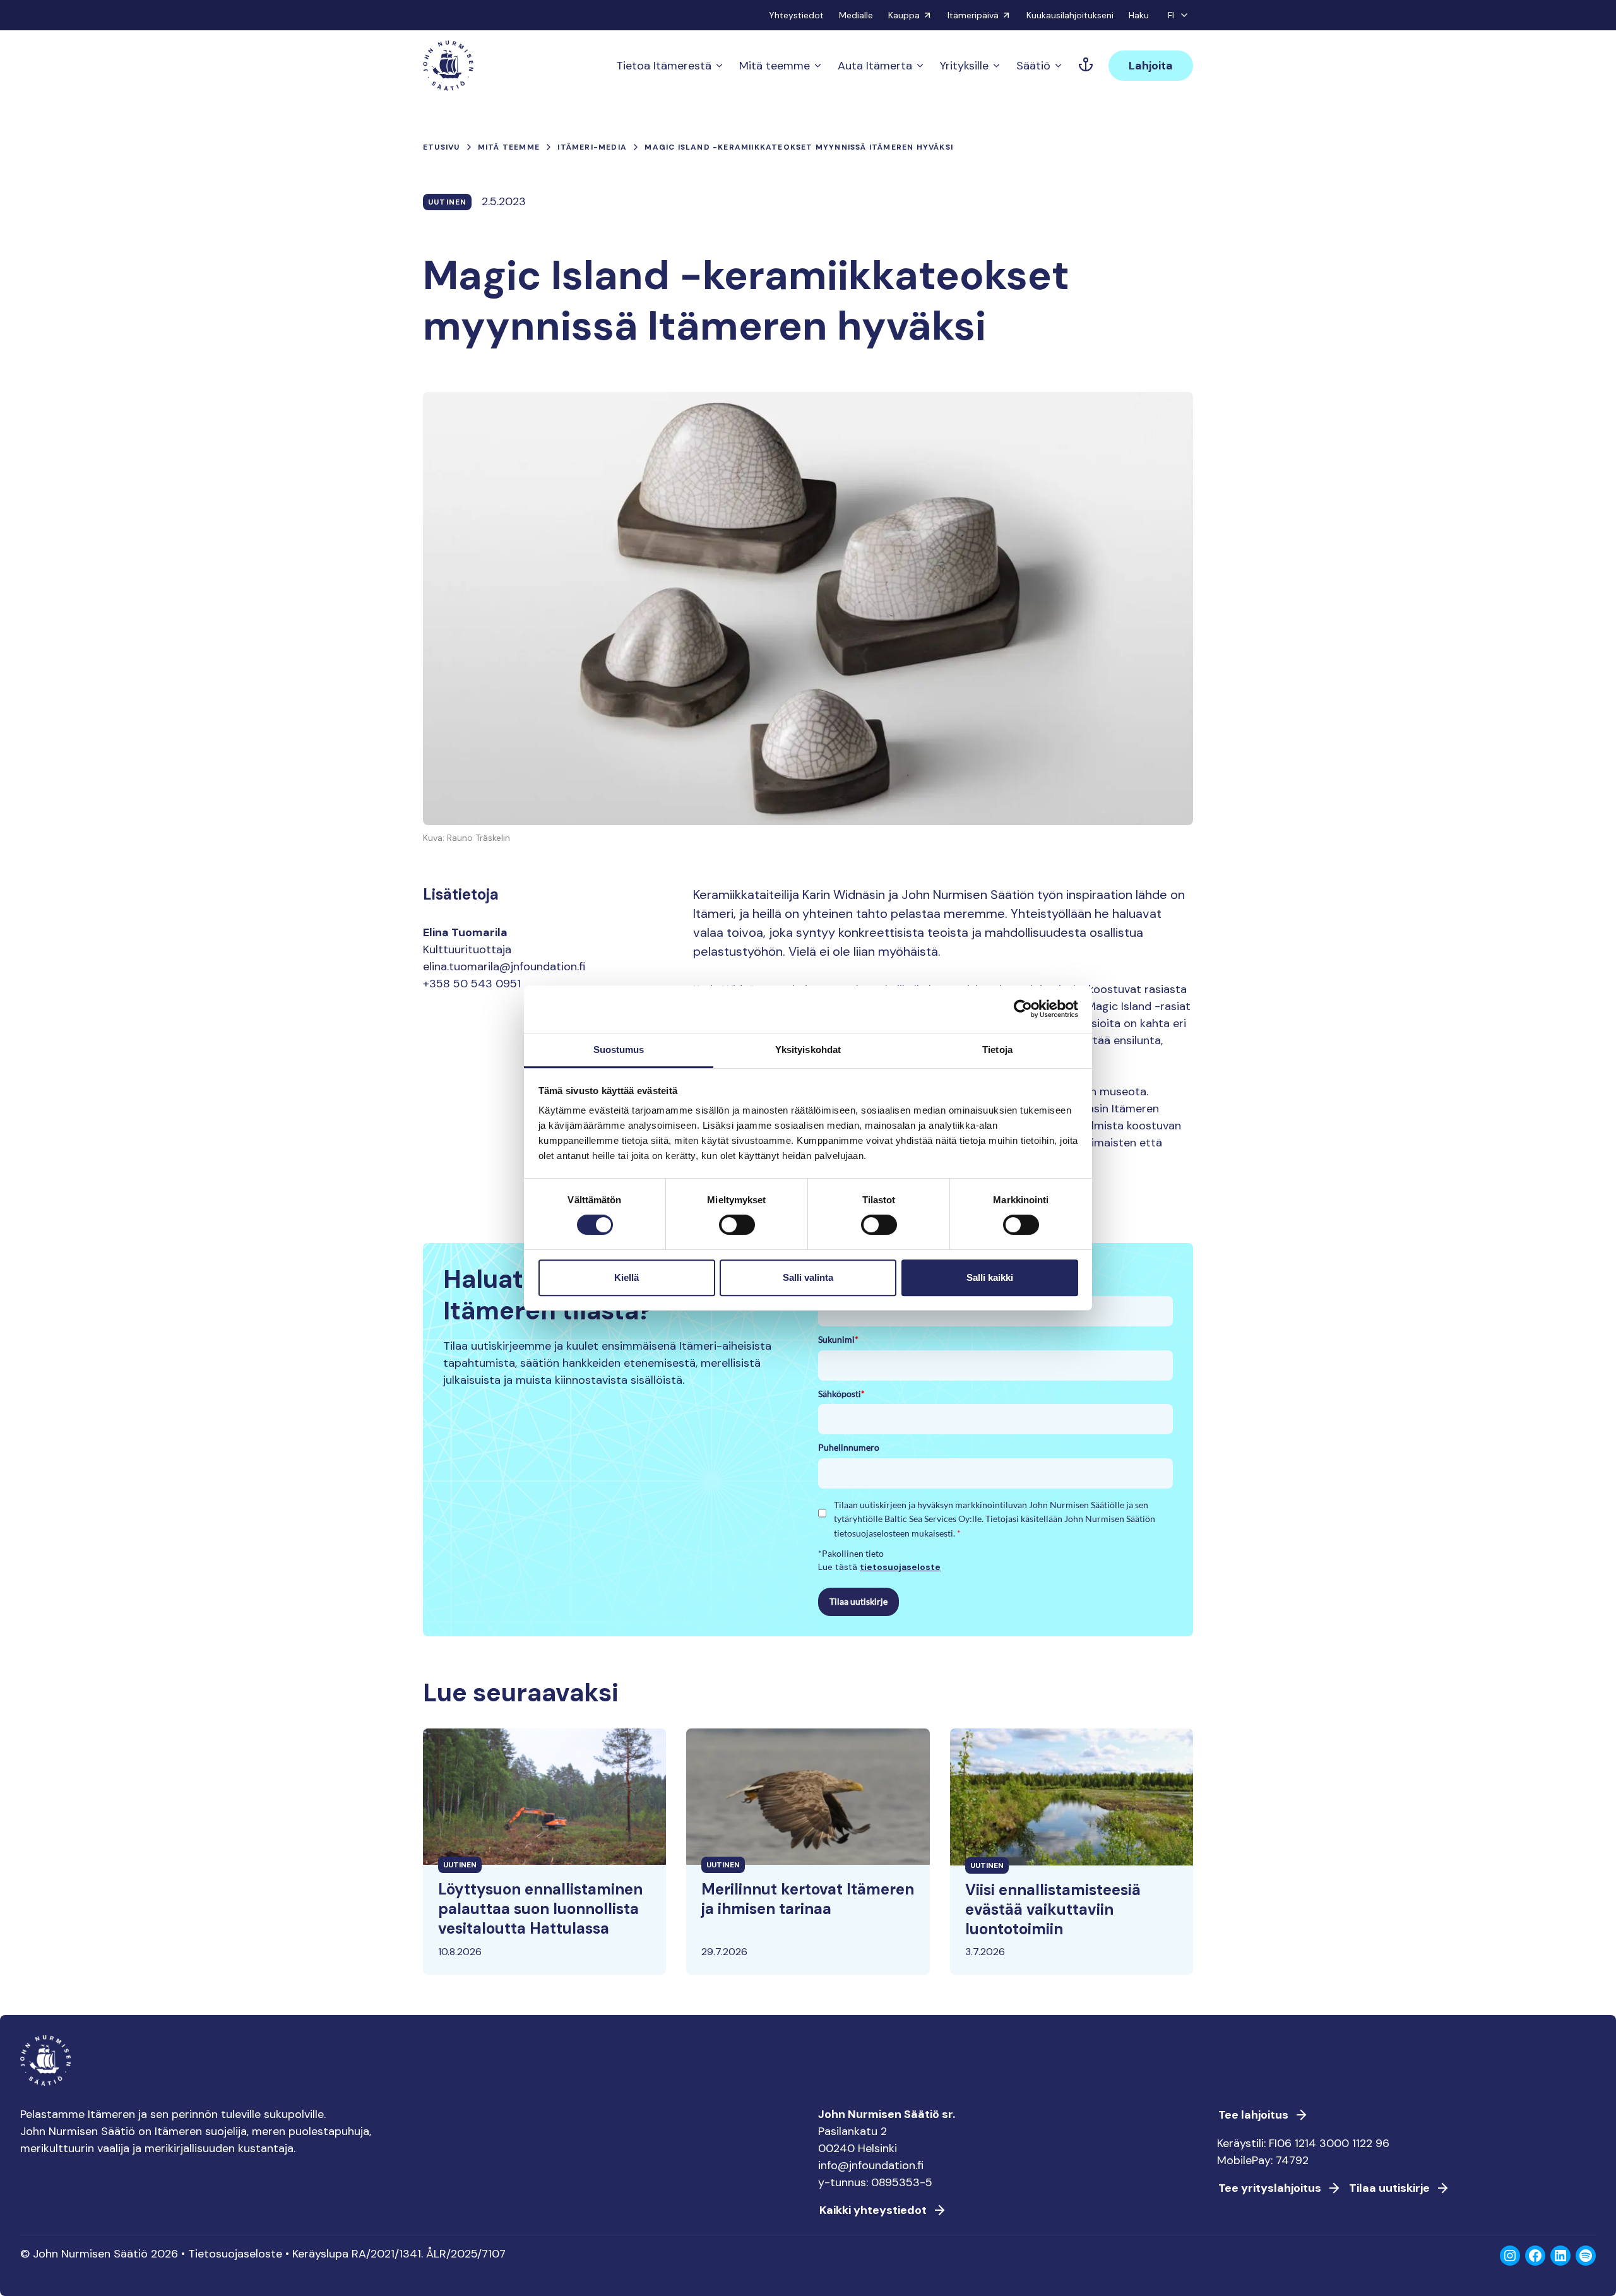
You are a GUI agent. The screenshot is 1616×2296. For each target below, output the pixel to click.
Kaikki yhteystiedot (873, 2210)
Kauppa (904, 15)
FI (1171, 15)
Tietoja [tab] (997, 1050)
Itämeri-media (592, 147)
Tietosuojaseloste (235, 2254)
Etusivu (441, 147)
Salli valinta (808, 1277)
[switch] (737, 1230)
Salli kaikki (990, 1277)
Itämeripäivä (973, 15)
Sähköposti (841, 1394)
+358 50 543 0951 (472, 984)
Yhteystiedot (796, 15)
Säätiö (1033, 66)
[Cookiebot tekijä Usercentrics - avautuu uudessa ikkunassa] (1023, 1009)
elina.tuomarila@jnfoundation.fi (504, 967)
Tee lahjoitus (1253, 2115)
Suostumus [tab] (619, 1050)
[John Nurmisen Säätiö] (448, 66)
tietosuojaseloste (900, 1567)
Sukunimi (838, 1339)
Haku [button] (1139, 15)
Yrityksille (964, 66)
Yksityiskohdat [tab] (808, 1050)
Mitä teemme (775, 66)
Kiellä (627, 1277)
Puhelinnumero (849, 1447)
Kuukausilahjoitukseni (1070, 15)
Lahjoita (1151, 66)
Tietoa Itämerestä (664, 66)
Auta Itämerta (875, 66)
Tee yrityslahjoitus (1270, 2188)
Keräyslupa (320, 2254)
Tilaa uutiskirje (858, 1601)
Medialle (856, 15)
